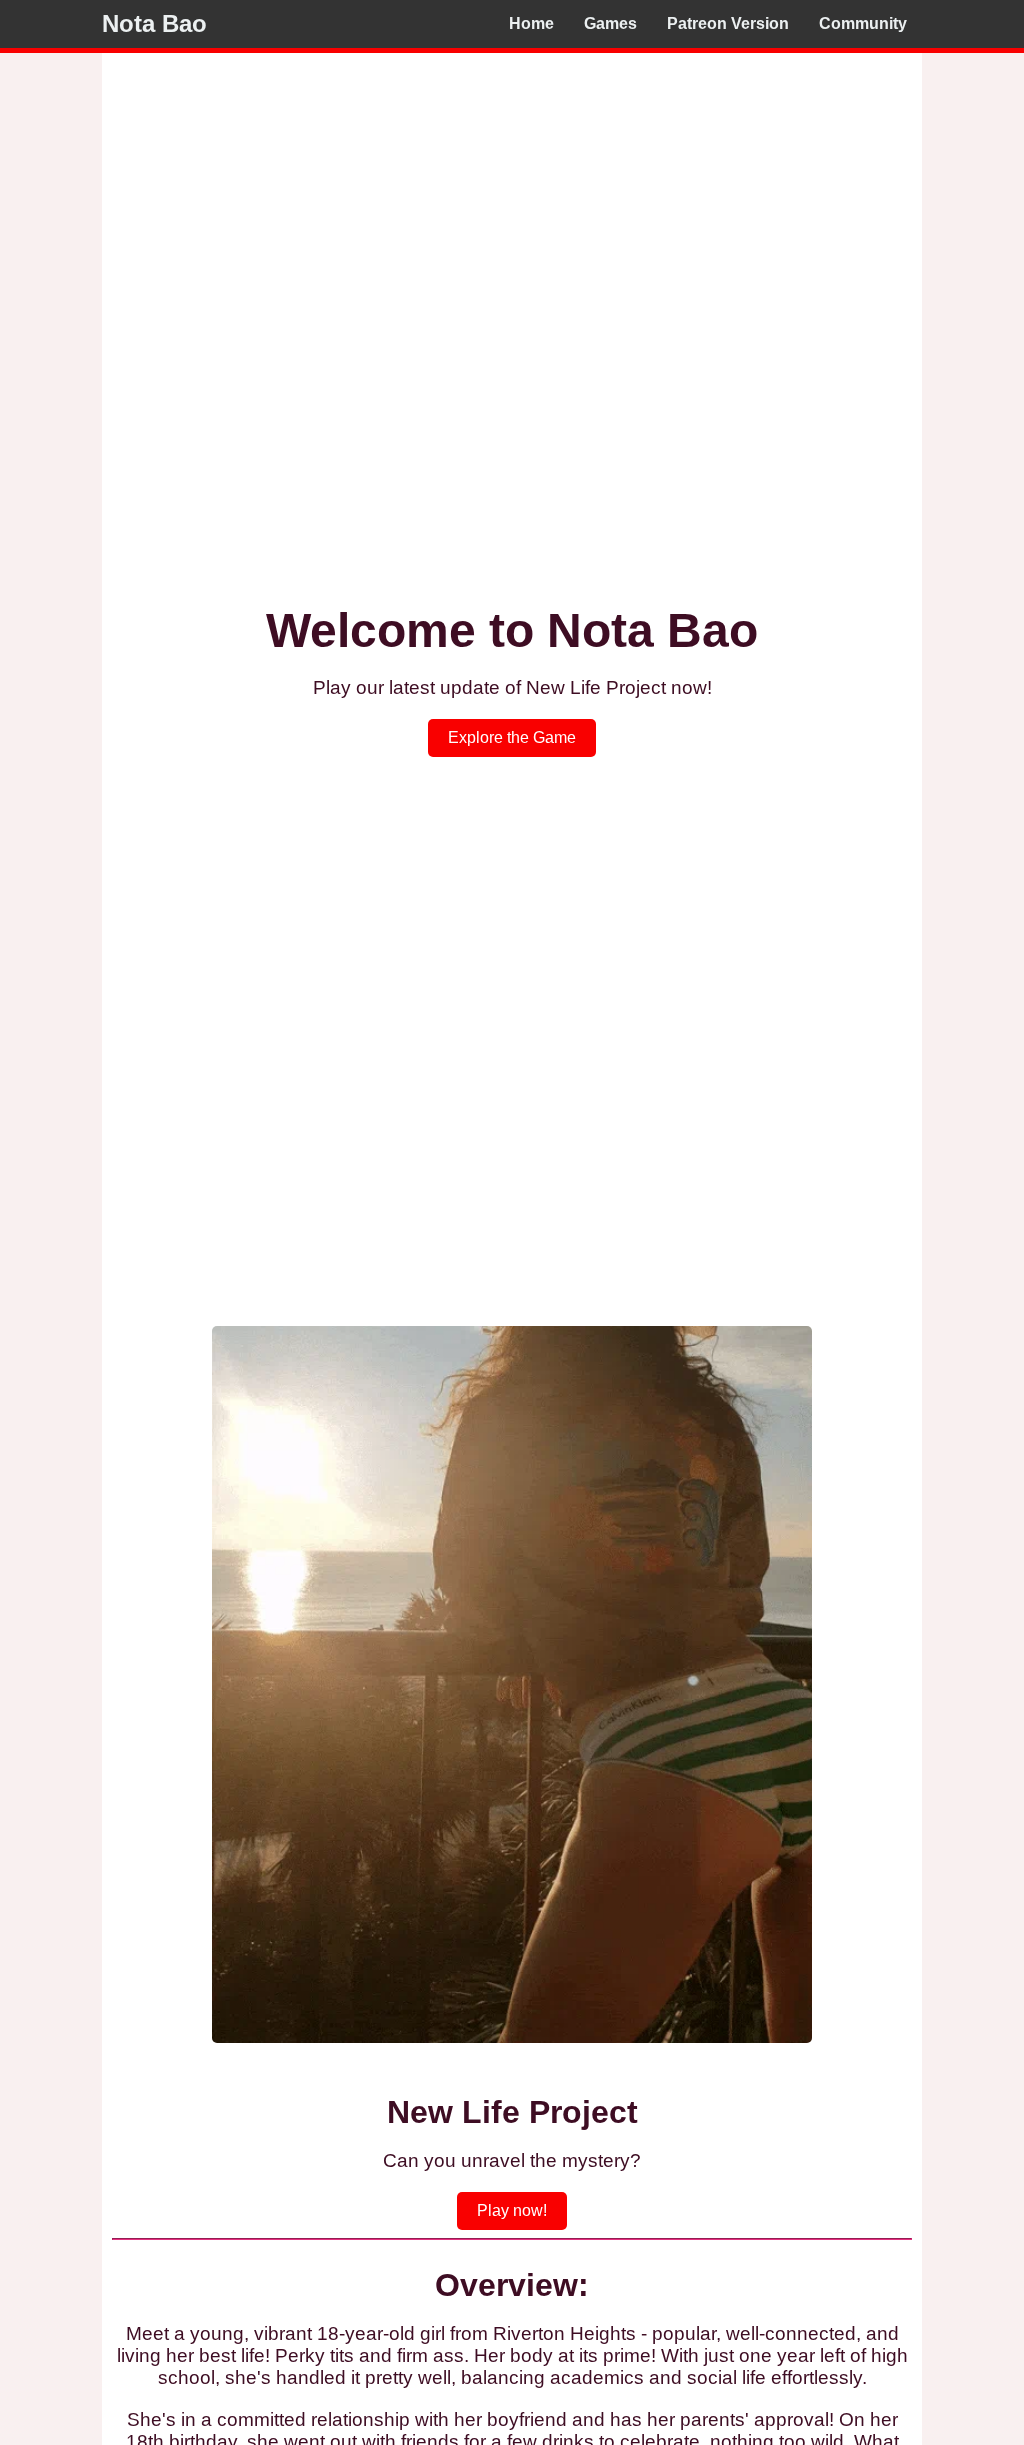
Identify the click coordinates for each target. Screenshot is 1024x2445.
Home (531, 23)
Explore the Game (512, 737)
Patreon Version (728, 23)
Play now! (512, 2210)
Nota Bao (154, 23)
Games (610, 23)
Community (863, 23)
